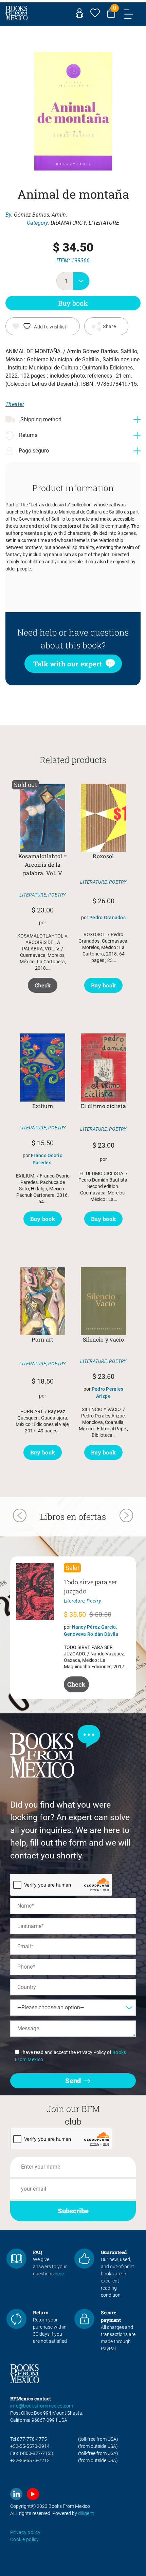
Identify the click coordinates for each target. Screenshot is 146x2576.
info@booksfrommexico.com (42, 2406)
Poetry (94, 1601)
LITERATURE (104, 223)
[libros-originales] (16, 2259)
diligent (86, 2513)
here (59, 2274)
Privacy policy (25, 2532)
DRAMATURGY (68, 223)
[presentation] (20, 1516)
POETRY (57, 895)
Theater (15, 404)
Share (109, 326)
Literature (74, 1601)
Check (43, 985)
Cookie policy (25, 2539)
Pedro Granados (107, 918)
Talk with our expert (68, 664)
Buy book (73, 303)
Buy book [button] (104, 985)
